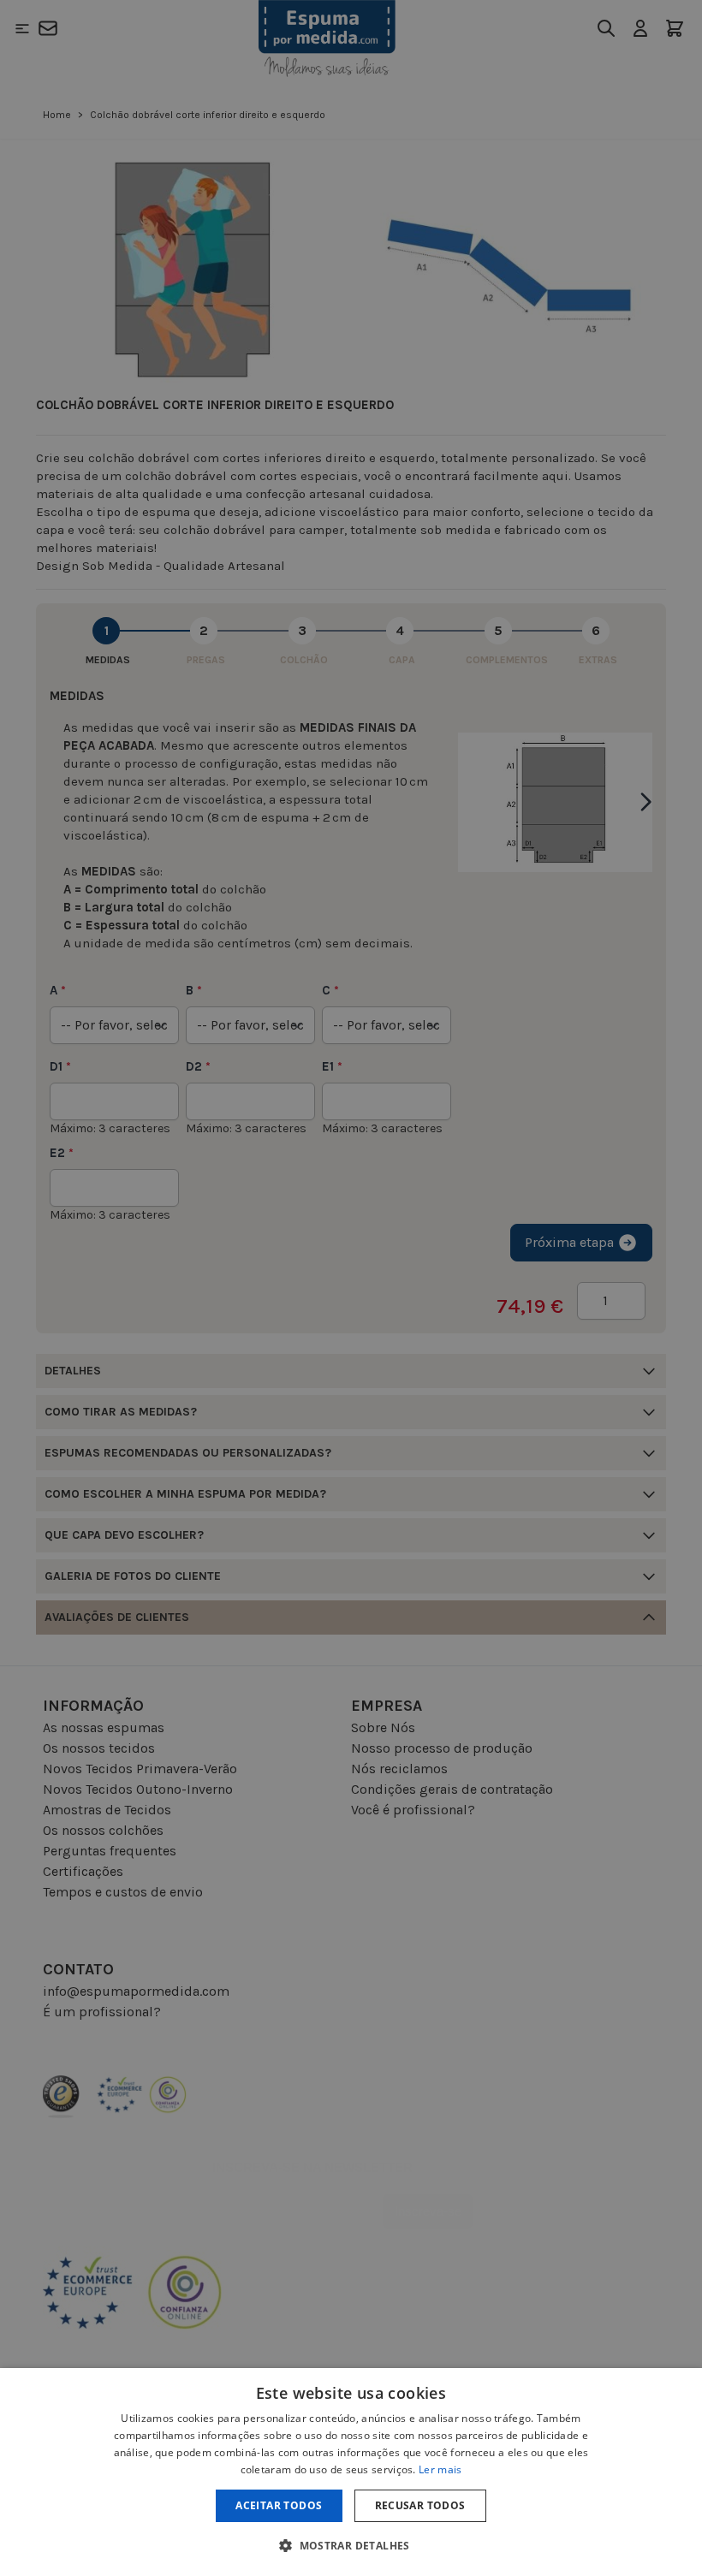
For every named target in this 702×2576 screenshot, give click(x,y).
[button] (351, 2545)
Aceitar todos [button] (279, 2505)
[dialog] (351, 2472)
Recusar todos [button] (420, 2505)
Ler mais (440, 2469)
